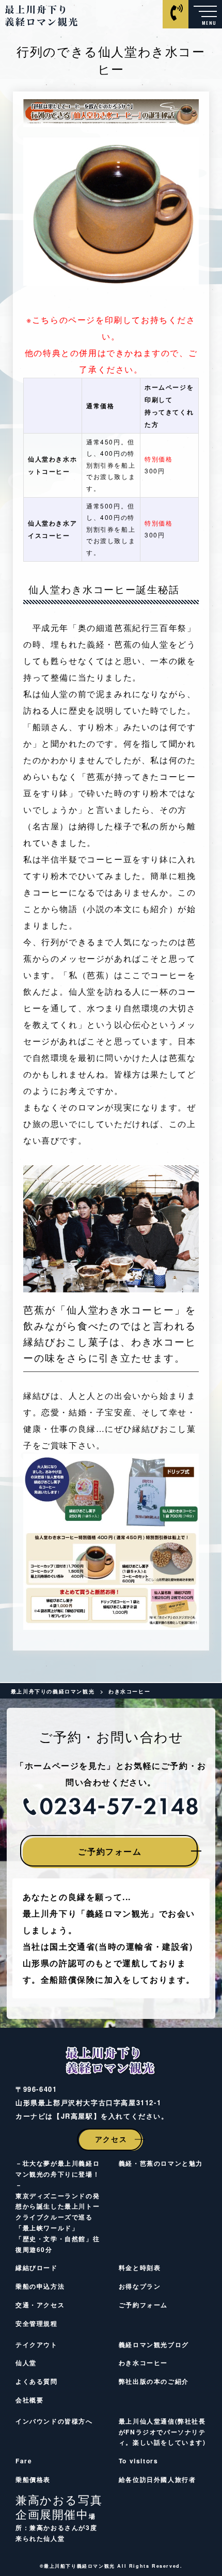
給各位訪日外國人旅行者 (157, 2479)
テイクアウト (37, 2344)
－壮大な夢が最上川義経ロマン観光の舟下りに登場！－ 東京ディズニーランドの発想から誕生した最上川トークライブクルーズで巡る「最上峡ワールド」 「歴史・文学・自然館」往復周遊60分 (58, 2206)
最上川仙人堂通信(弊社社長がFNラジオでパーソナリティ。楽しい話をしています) (162, 2432)
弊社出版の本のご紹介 (154, 2381)
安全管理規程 (37, 2323)
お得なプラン (140, 2286)
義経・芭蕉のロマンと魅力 (161, 2163)
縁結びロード (37, 2268)
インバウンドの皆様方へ (54, 2421)
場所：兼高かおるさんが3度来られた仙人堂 (59, 2520)
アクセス (111, 2139)
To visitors (139, 2461)
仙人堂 (26, 2363)
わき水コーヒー (143, 2363)
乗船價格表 (33, 2479)
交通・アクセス (40, 2305)
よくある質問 (37, 2381)
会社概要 (29, 2400)
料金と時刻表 (140, 2268)
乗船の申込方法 (40, 2286)
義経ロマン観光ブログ (154, 2344)
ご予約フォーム (110, 1851)
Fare (24, 2461)
